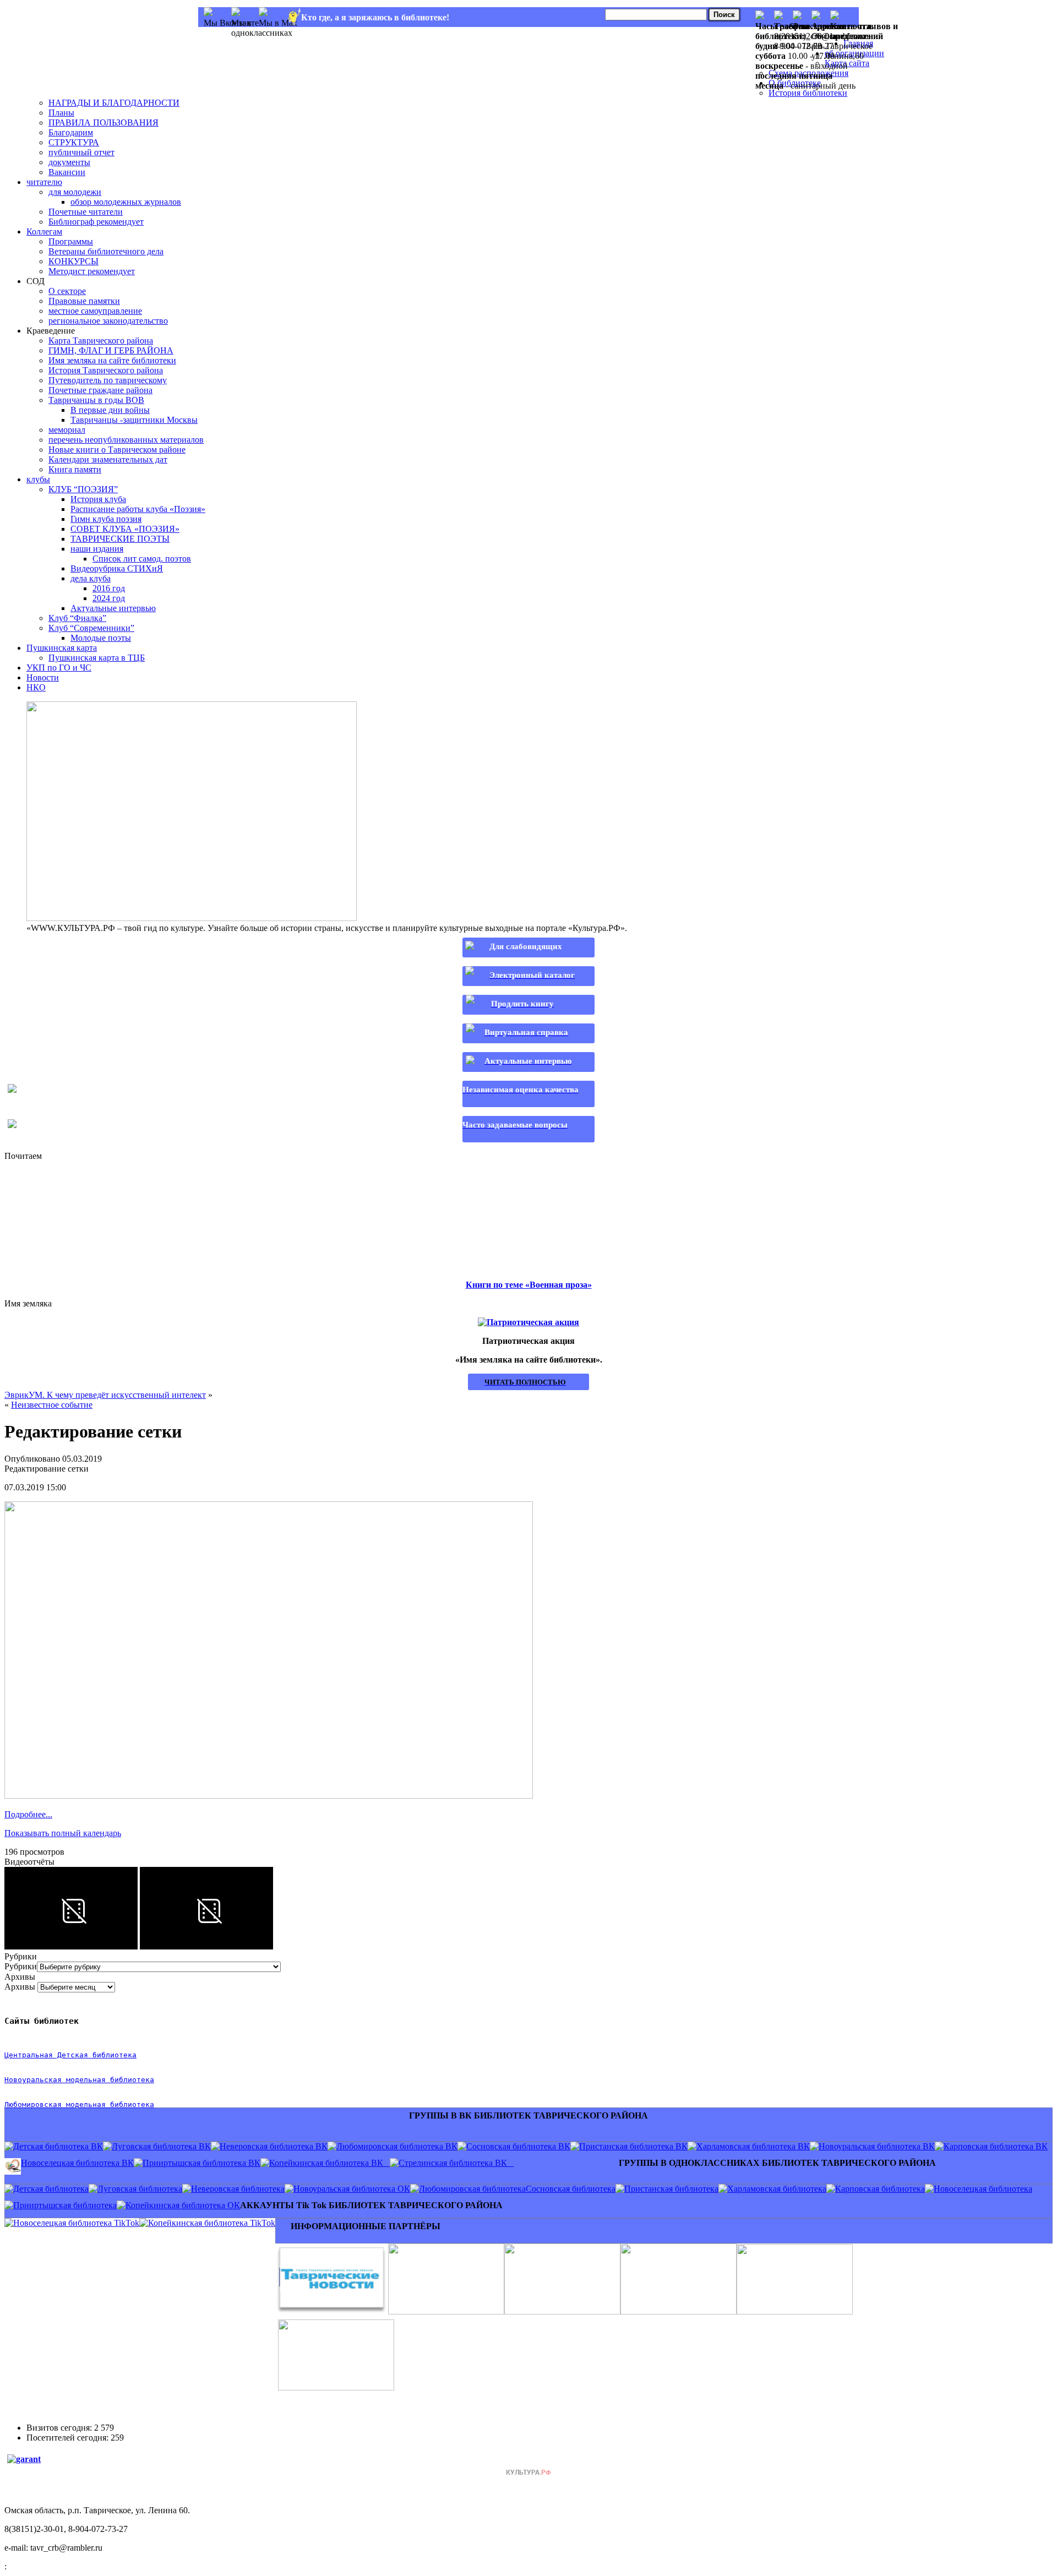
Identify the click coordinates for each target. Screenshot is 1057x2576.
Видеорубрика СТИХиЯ (117, 568)
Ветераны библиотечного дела (106, 251)
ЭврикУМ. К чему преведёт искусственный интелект (105, 1395)
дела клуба (91, 578)
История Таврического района (106, 370)
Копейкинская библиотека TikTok (212, 2223)
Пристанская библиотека (671, 2189)
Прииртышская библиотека (65, 2205)
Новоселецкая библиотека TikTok (76, 2223)
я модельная (81, 2080)
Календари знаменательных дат (108, 459)
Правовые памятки (84, 301)
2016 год (109, 588)
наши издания (97, 549)
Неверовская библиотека (238, 2189)
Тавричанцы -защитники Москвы (134, 420)
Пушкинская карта (62, 648)
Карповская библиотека (880, 2189)
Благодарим (71, 132)
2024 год (109, 598)
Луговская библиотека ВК (161, 2146)
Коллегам (44, 232)
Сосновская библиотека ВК (518, 2146)
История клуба (98, 499)
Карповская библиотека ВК (996, 2146)
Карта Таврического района (101, 341)
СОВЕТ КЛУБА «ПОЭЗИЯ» (125, 529)
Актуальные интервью (113, 608)
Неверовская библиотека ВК (274, 2146)
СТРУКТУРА (74, 142)
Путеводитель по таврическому (108, 380)
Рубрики (21, 1966)
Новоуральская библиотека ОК (352, 2189)
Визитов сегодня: (60, 2428)
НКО (36, 687)
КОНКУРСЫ (73, 261)
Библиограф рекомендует (96, 222)
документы (69, 162)
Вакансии (67, 172)
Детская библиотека (51, 2189)
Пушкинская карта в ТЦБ (97, 658)
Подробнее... (28, 1814)
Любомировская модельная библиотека (79, 2104)
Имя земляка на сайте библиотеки (112, 360)
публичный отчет (81, 152)
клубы (38, 479)
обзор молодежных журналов (126, 202)
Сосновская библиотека (571, 2189)
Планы (61, 113)
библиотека (130, 2080)
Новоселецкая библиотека (983, 2189)
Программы (71, 241)
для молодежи (75, 192)
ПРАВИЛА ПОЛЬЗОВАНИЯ (103, 122)
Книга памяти (75, 469)
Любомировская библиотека (472, 2189)
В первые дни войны (110, 410)
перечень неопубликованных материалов (126, 440)
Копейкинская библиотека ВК (329, 2163)
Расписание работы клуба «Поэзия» (138, 509)
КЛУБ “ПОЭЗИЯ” (83, 489)
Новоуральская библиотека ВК (877, 2146)
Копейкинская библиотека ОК (183, 2205)
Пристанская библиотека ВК (633, 2146)
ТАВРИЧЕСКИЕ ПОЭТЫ (120, 539)
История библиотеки (808, 93)
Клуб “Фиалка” (77, 618)
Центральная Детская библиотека (70, 2055)
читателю (44, 182)
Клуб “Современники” (91, 628)
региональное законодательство (108, 321)
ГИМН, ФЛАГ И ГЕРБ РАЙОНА (111, 350)
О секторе (67, 291)
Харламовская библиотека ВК (753, 2146)
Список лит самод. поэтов (142, 559)
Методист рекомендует (92, 271)
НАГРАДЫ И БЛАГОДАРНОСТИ (114, 103)
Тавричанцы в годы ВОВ (96, 400)
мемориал (67, 430)
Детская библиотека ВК (58, 2146)
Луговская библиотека (140, 2189)
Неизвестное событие (52, 1405)
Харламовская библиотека (777, 2189)
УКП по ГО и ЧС (59, 668)
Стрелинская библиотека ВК (456, 2163)
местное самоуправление (95, 311)
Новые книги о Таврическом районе (117, 450)
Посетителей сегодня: (69, 2438)
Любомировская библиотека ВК (397, 2146)
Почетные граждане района (100, 390)
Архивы (20, 1987)
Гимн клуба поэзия (106, 519)
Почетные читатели (86, 212)
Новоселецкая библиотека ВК (77, 2163)
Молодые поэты (101, 638)
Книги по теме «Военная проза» (529, 1285)
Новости (43, 677)
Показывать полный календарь (63, 1833)
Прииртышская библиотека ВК (201, 2163)
